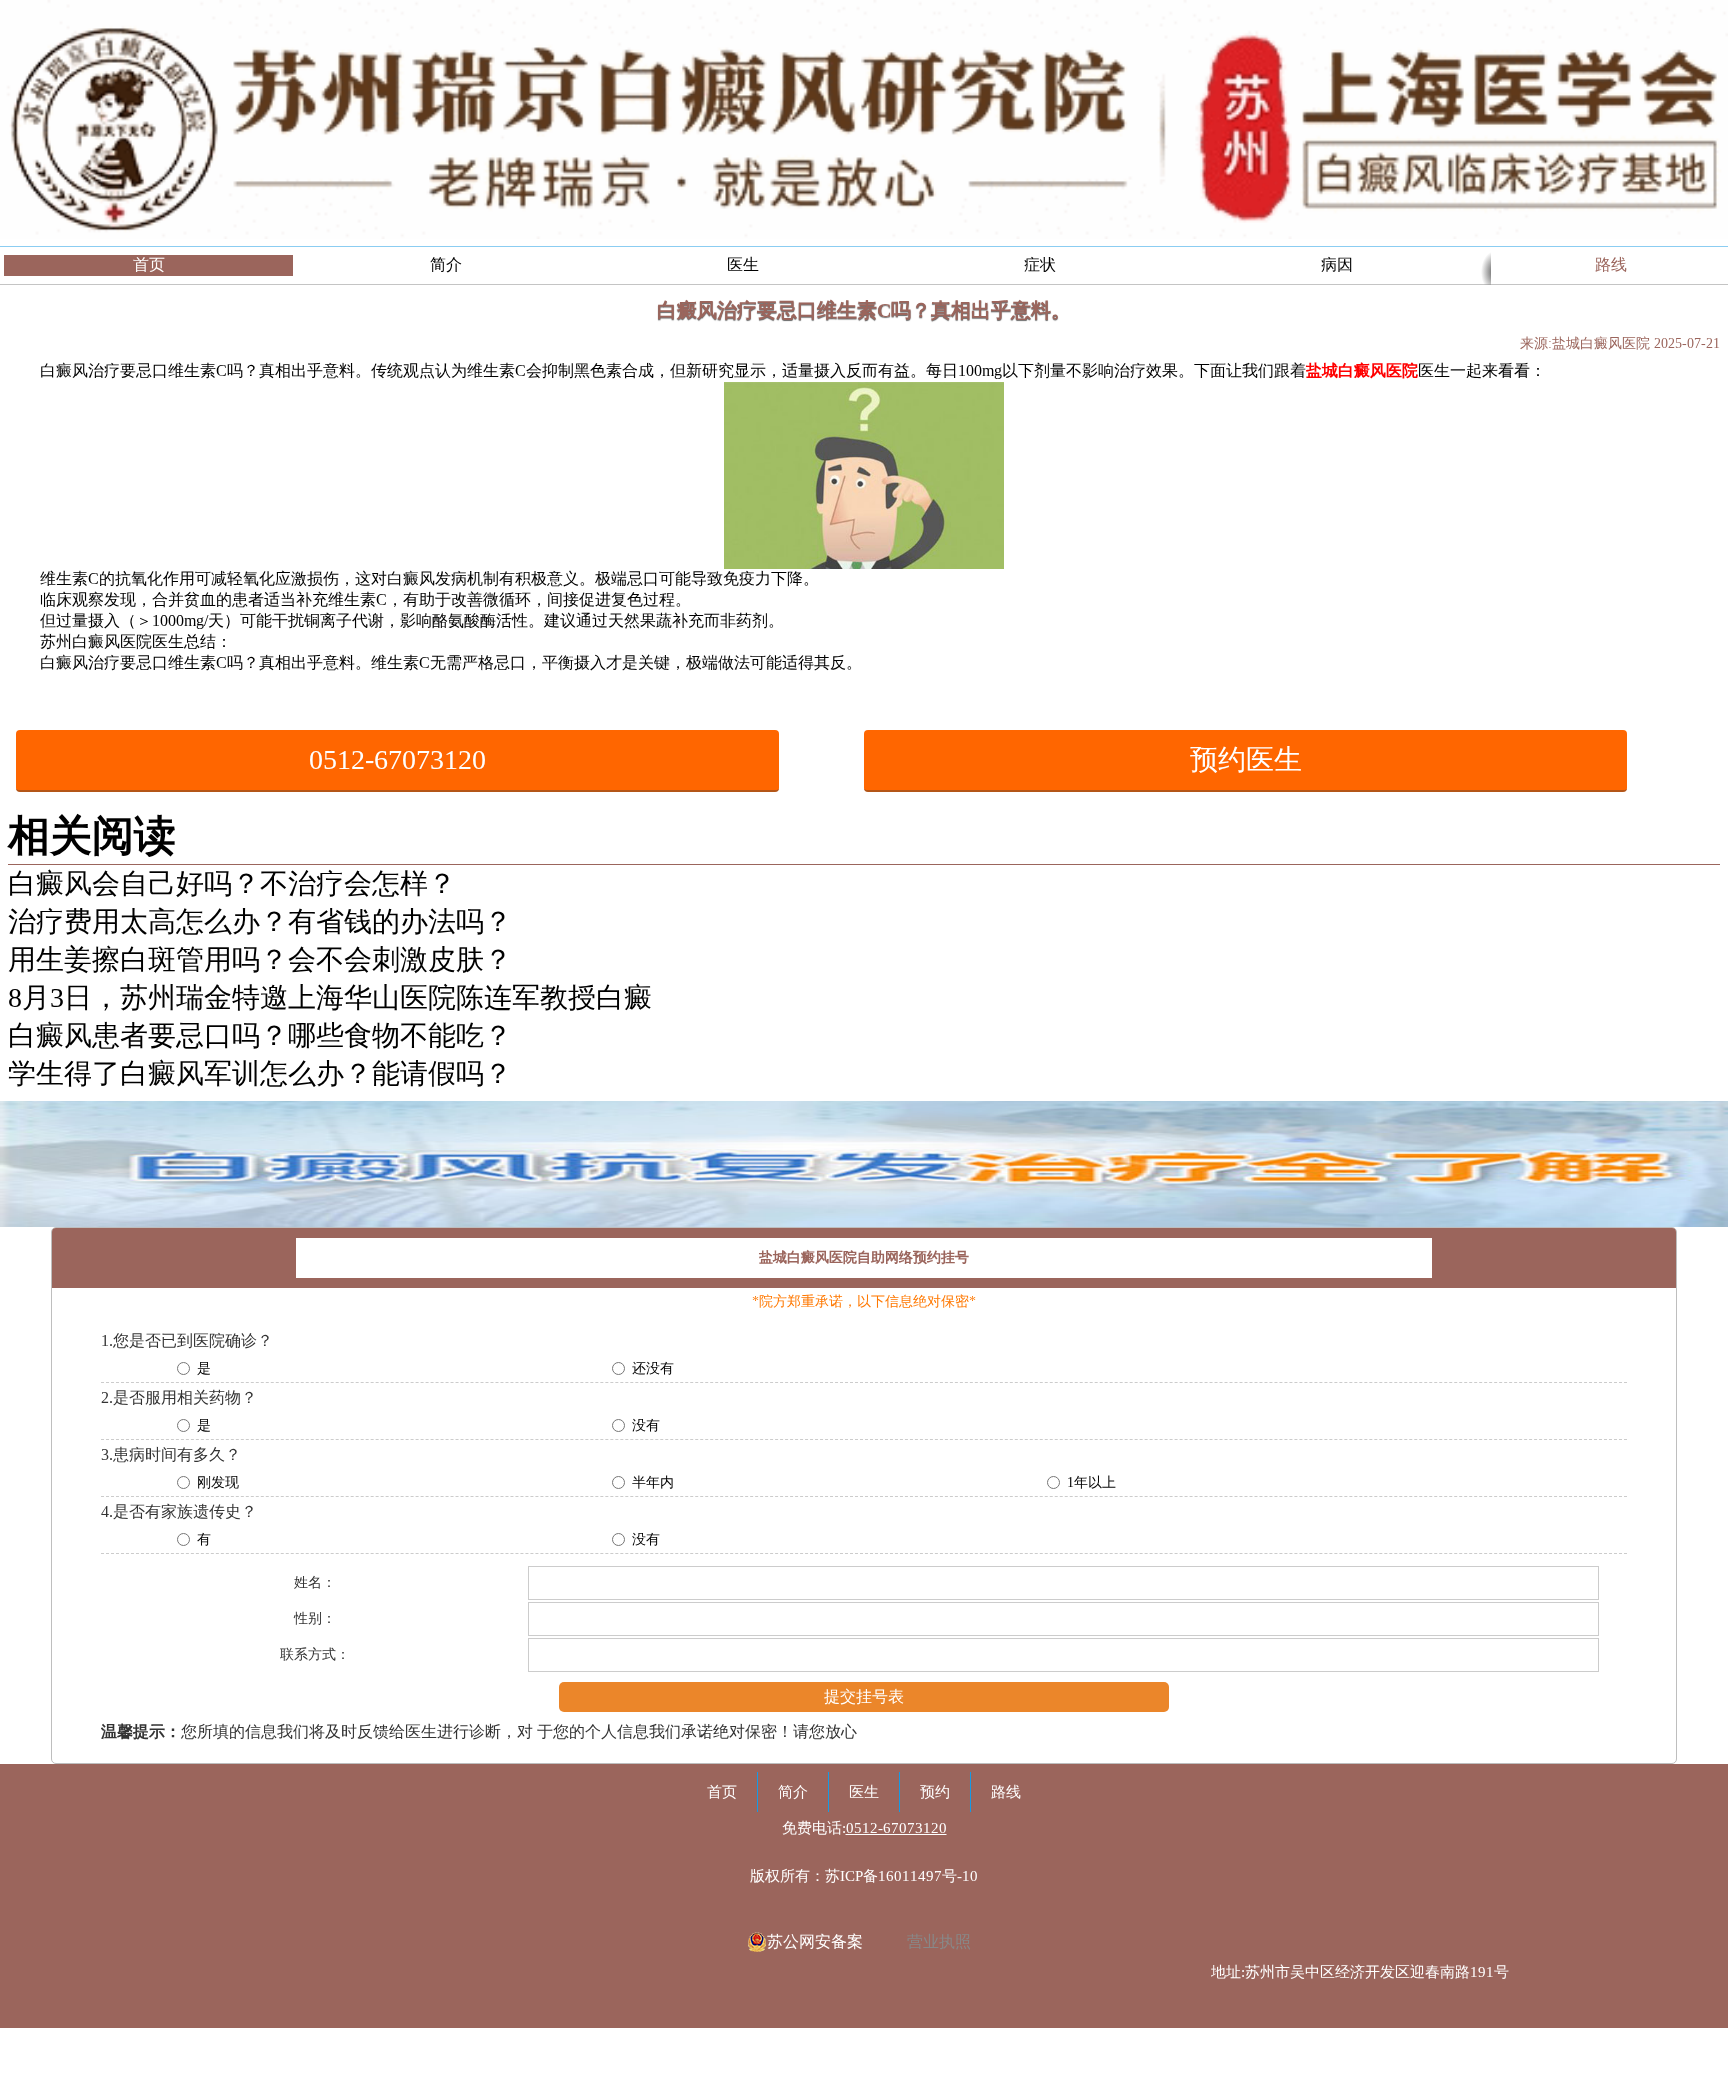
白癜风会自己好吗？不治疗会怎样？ (232, 883)
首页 (149, 264)
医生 (743, 264)
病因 (1337, 264)
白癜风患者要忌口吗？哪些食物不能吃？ (260, 1035)
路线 (1611, 264)
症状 (1040, 264)
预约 (935, 1792)
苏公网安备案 (815, 1941)
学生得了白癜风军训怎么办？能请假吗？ (260, 1073)
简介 (446, 264)
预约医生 (1246, 759)
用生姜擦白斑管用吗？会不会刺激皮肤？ (260, 959)
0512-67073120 (397, 759)
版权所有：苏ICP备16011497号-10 (864, 1876)
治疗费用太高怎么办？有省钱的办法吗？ (260, 921)
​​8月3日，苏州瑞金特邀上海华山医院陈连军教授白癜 (330, 997)
